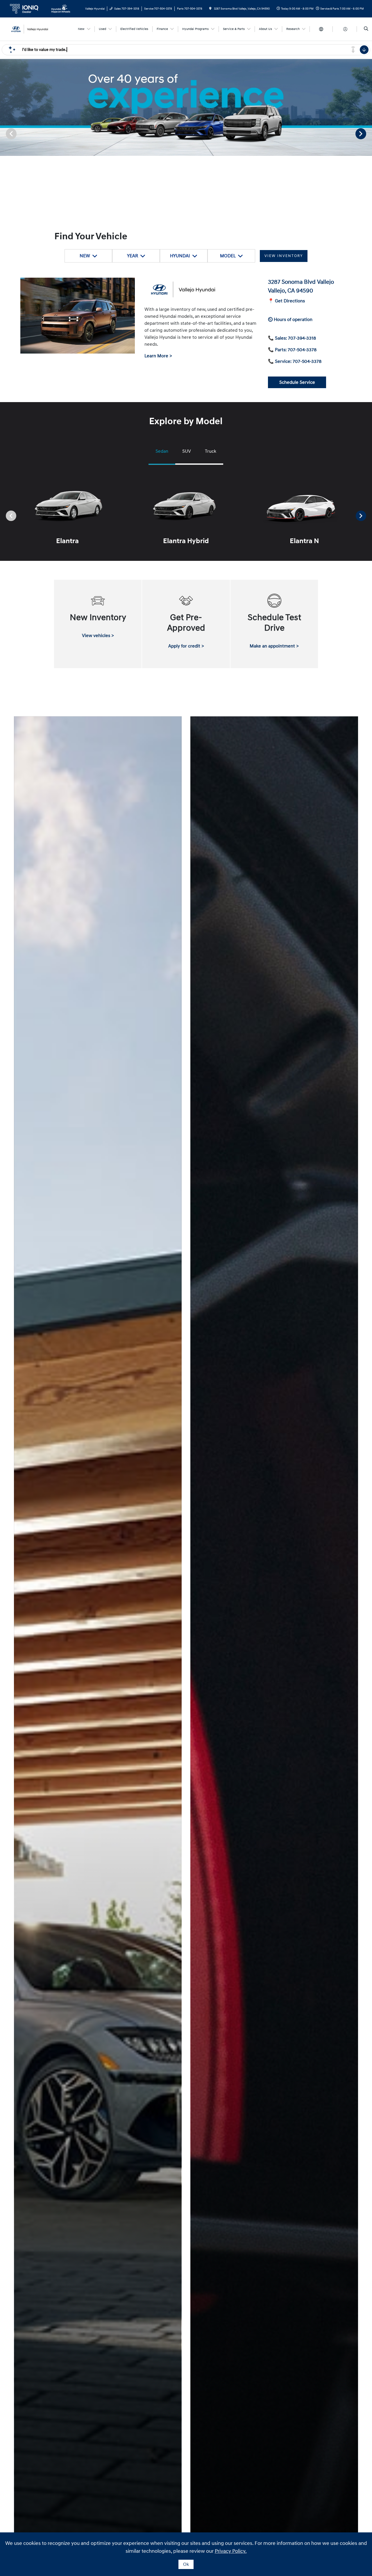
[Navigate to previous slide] (4, 133)
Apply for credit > (186, 646)
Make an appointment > (274, 646)
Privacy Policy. (231, 2551)
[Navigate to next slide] (368, 133)
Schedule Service (297, 382)
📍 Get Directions (286, 301)
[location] (210, 9)
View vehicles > (98, 636)
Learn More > (158, 356)
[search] (366, 29)
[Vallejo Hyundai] (34, 29)
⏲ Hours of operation (290, 320)
